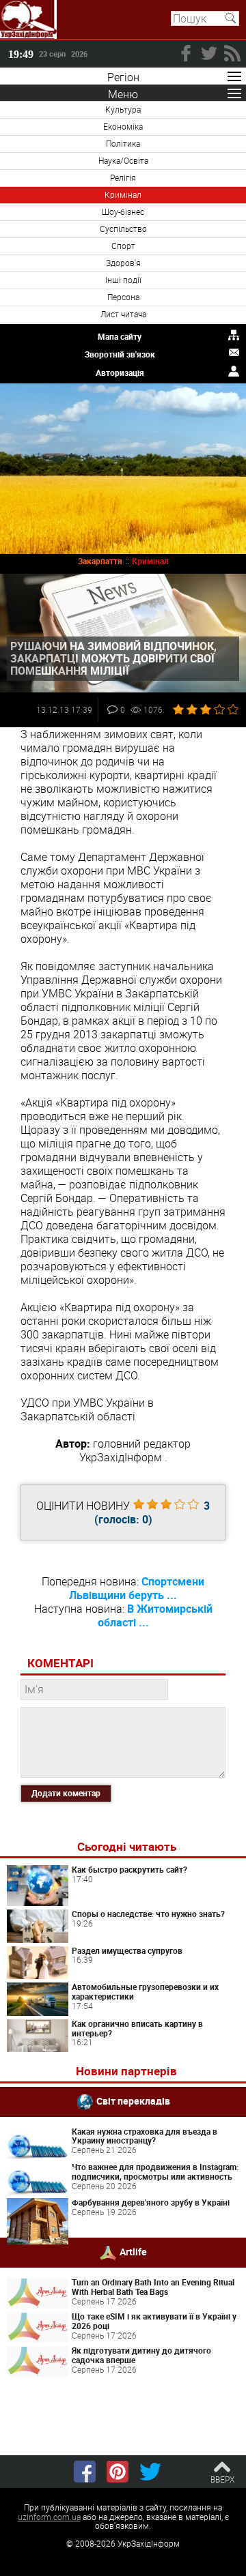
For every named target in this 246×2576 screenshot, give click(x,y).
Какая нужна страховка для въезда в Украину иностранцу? (145, 2136)
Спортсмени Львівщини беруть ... (137, 1588)
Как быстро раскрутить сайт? (129, 1869)
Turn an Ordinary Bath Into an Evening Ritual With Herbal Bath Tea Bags (153, 2287)
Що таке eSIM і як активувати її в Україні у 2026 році (154, 2321)
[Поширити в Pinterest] (118, 2472)
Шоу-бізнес (123, 211)
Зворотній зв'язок (120, 354)
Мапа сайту (120, 336)
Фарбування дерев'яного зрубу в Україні (151, 2202)
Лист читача (123, 314)
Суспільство (123, 229)
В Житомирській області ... (155, 1615)
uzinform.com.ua (49, 2517)
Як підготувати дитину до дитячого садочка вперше (141, 2355)
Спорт (123, 246)
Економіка (123, 126)
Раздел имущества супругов (127, 1950)
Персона (123, 297)
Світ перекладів (133, 2100)
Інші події (123, 280)
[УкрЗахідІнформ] (28, 19)
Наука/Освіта (123, 160)
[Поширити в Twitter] (150, 2472)
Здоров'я (123, 263)
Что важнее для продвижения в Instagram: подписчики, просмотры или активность (155, 2171)
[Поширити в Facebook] (85, 2472)
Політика (123, 143)
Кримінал (123, 194)
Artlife (133, 2252)
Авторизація (120, 372)
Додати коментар (66, 1793)
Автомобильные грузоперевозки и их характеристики (145, 1991)
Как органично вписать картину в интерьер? (137, 2028)
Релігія (123, 177)
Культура (123, 109)
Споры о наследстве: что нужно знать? (148, 1914)
